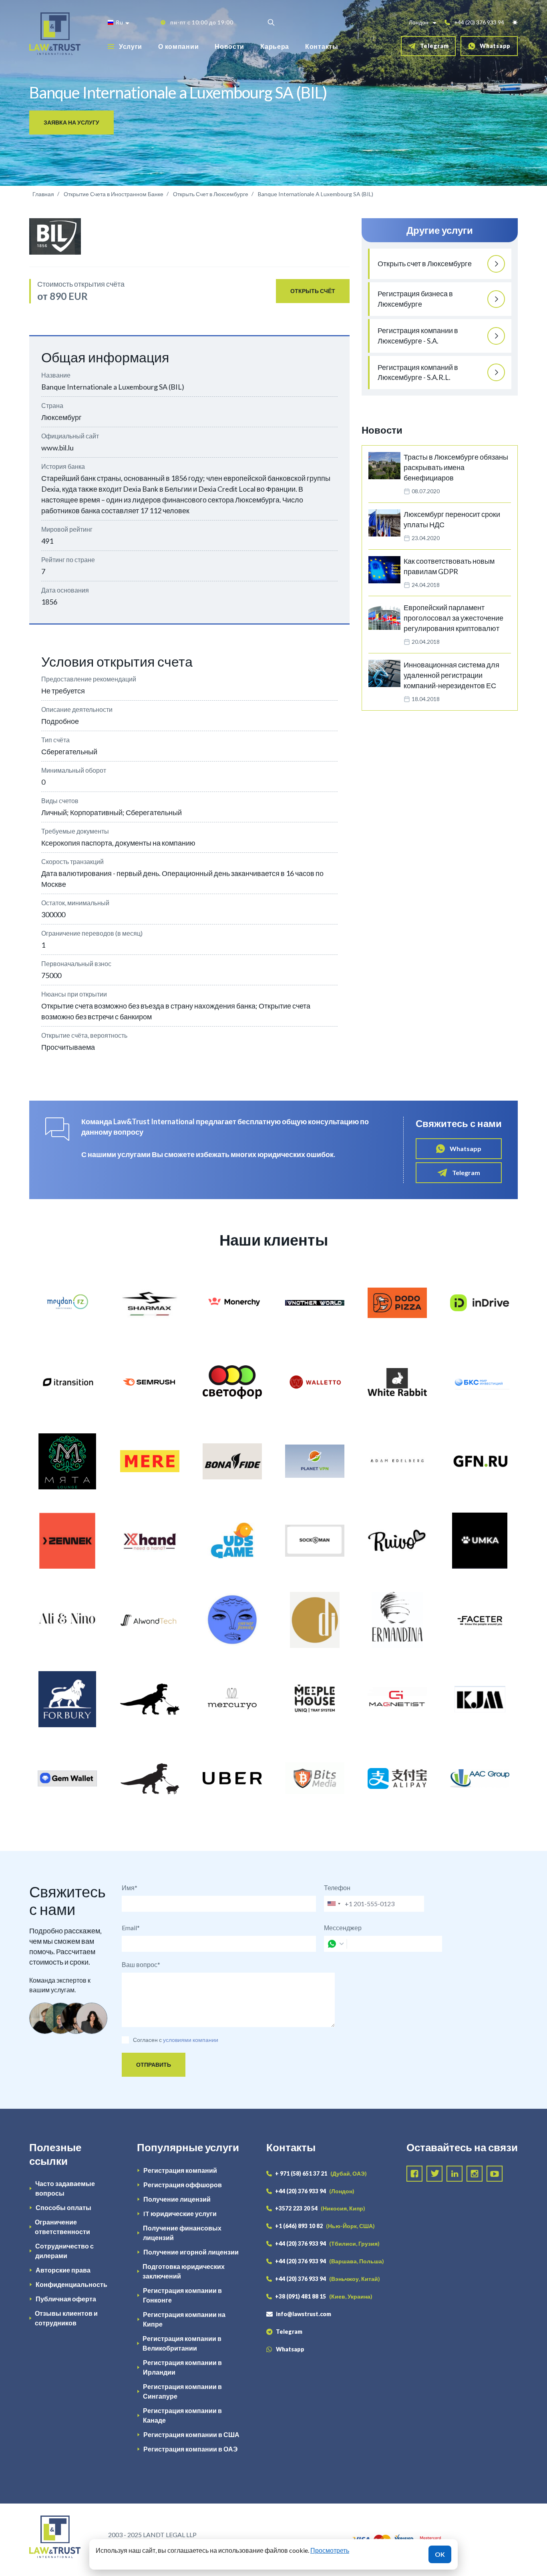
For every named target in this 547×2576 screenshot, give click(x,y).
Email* (131, 1928)
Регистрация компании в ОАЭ (190, 2449)
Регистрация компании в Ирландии (182, 2367)
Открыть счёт (313, 291)
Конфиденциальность (71, 2284)
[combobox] (334, 1904)
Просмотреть (330, 2550)
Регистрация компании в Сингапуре (182, 2391)
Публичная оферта (66, 2299)
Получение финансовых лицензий (182, 2233)
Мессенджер (343, 1928)
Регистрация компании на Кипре (184, 2319)
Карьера (275, 46)
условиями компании (191, 2040)
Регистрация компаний (180, 2170)
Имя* (130, 1888)
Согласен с (147, 2040)
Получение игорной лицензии (191, 2252)
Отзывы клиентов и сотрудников (66, 2318)
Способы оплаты (63, 2207)
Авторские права (63, 2270)
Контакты (322, 46)
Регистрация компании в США (191, 2434)
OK (440, 2554)
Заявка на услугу (71, 122)
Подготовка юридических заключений (184, 2271)
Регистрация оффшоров (183, 2185)
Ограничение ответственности (62, 2227)
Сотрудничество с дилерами (64, 2251)
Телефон (337, 1888)
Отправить (154, 2065)
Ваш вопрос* (141, 1964)
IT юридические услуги (180, 2213)
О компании (178, 46)
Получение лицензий (177, 2199)
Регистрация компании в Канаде (182, 2415)
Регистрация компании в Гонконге (182, 2295)
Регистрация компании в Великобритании (182, 2343)
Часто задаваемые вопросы (65, 2188)
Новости (229, 46)
